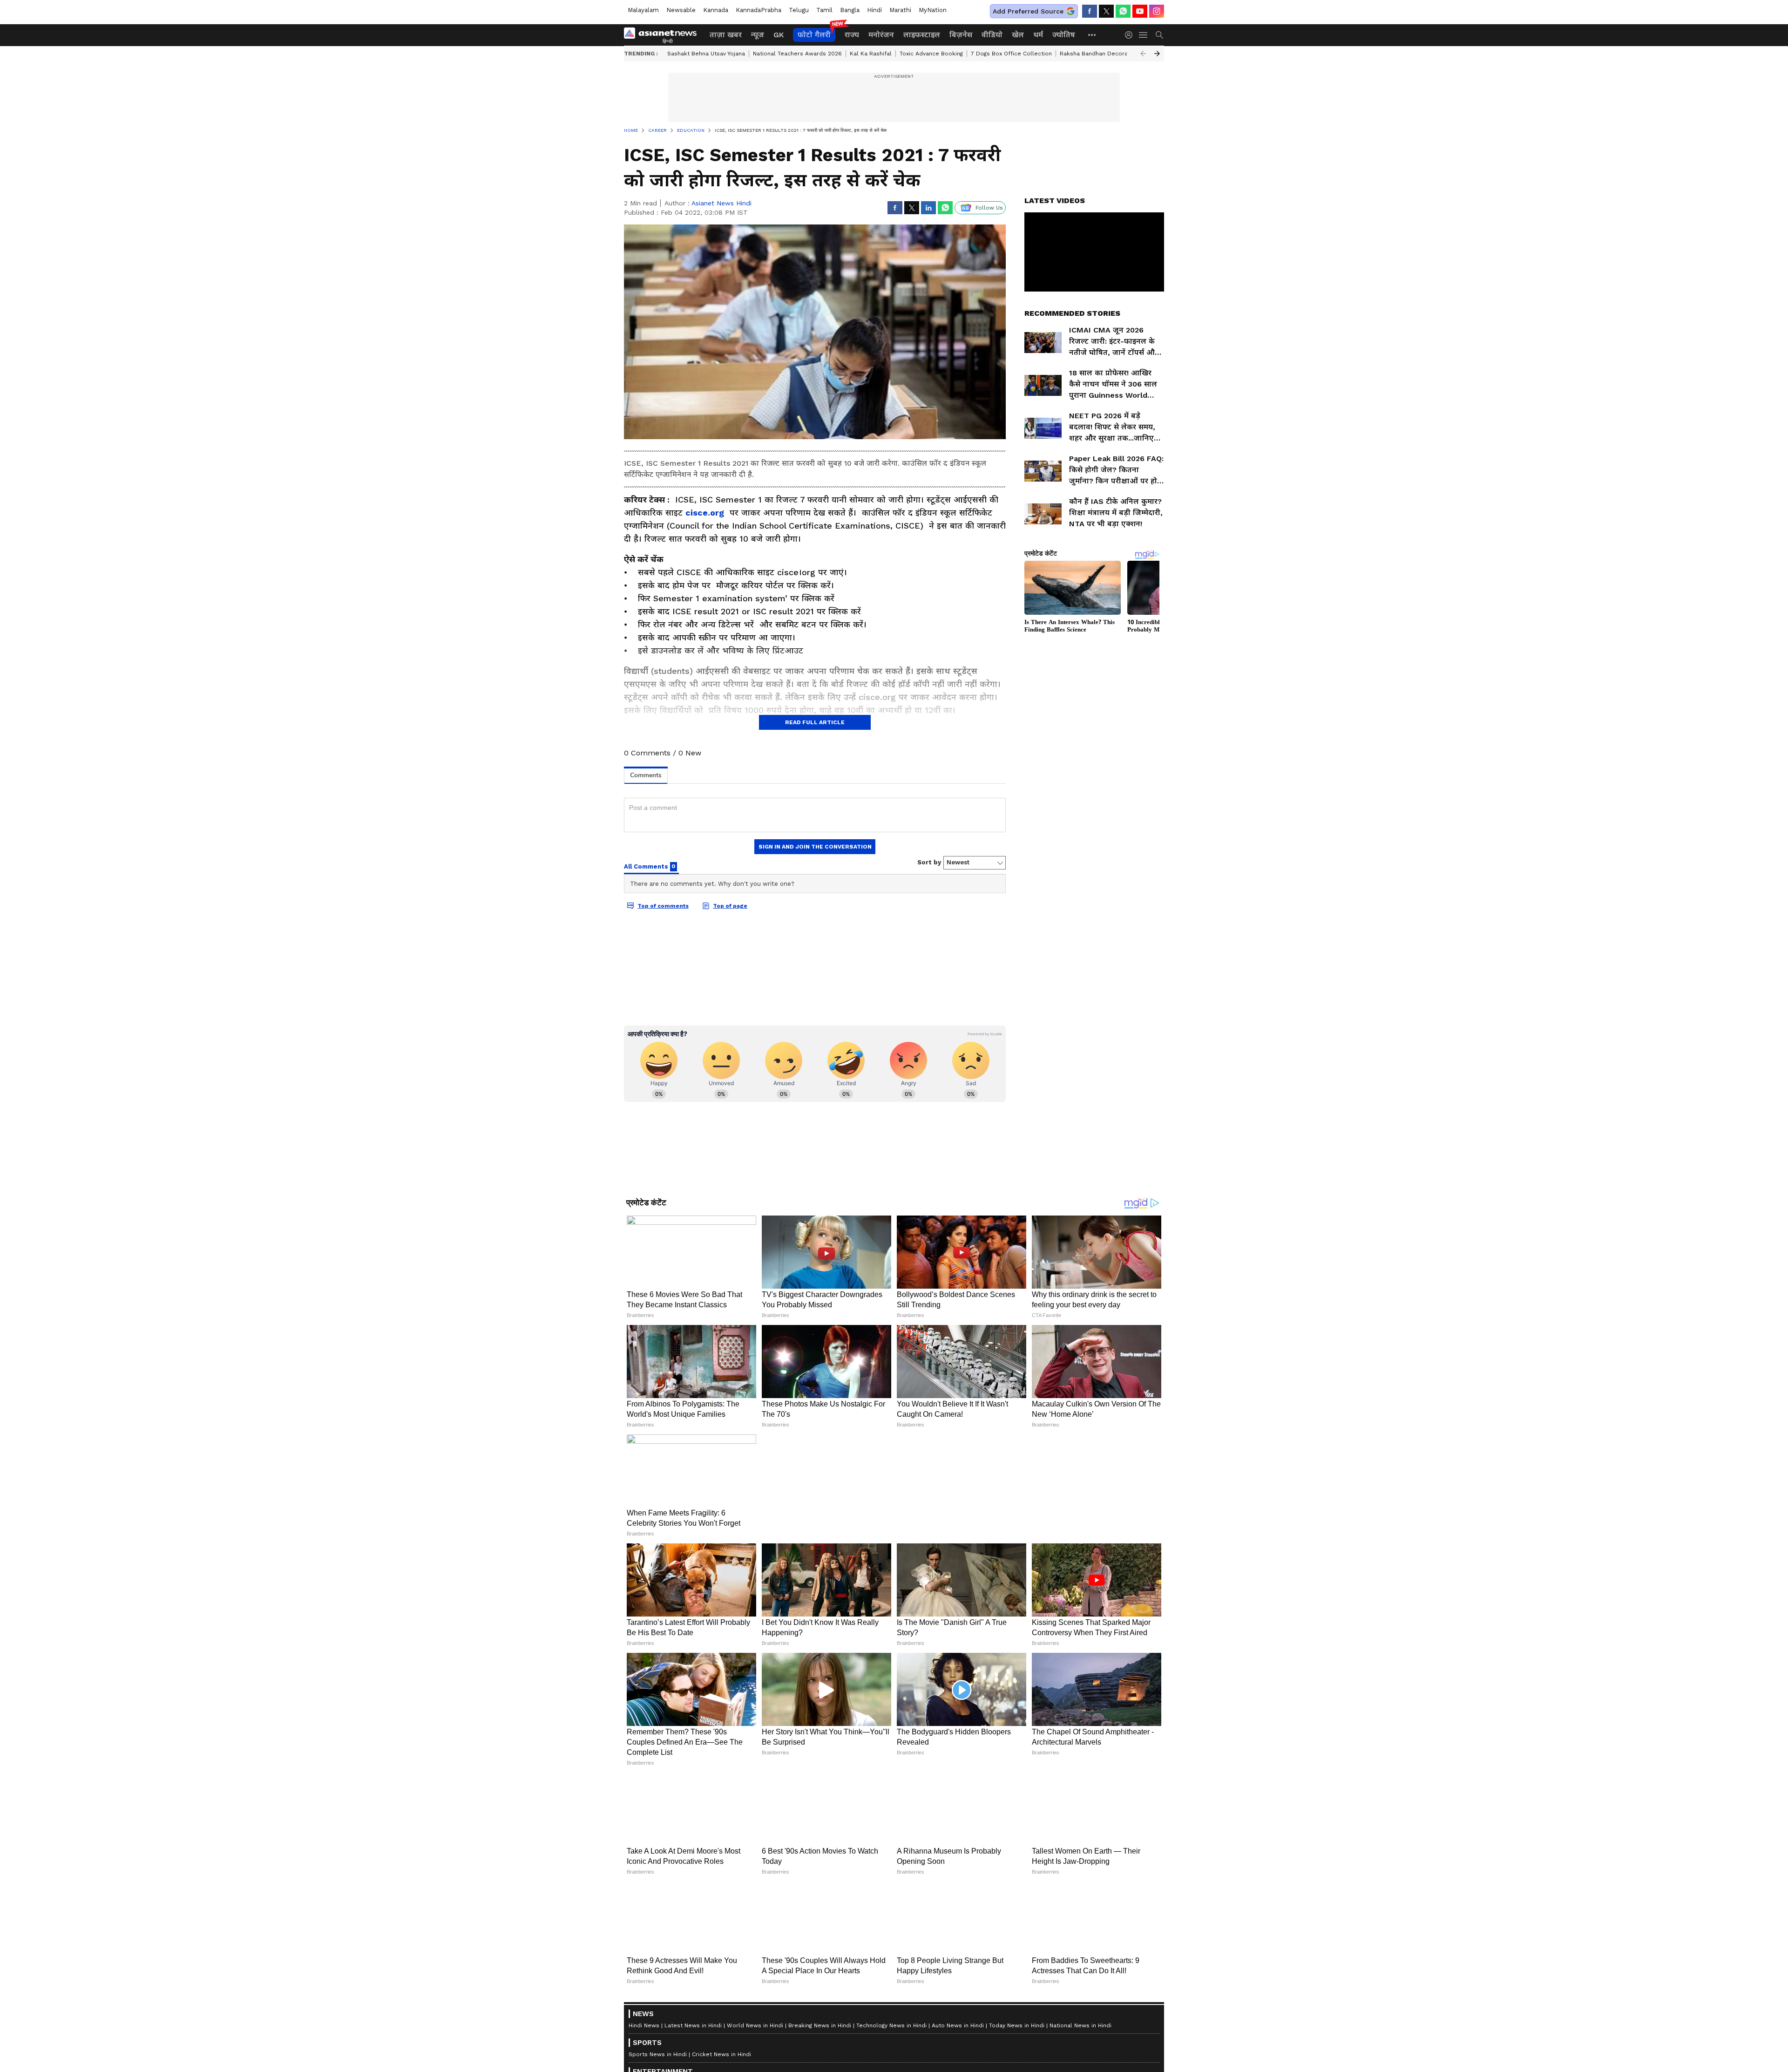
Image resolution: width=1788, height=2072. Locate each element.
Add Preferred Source (1028, 11)
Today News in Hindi (1017, 2025)
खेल (1018, 35)
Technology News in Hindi (891, 2025)
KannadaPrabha (759, 10)
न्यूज (758, 35)
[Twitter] (1106, 11)
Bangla (850, 10)
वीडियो (992, 35)
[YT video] (1140, 11)
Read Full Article (815, 722)
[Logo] (664, 35)
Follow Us (989, 208)
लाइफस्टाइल (922, 35)
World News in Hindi (755, 2025)
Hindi (874, 10)
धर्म (1038, 35)
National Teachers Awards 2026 (797, 54)
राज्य (852, 35)
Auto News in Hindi (958, 2025)
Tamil (824, 10)
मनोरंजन (881, 35)
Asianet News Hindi (721, 203)
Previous (1143, 54)
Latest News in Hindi (693, 2025)
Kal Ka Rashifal (871, 54)
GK (779, 35)
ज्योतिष (1064, 35)
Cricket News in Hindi (721, 2054)
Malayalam (643, 10)
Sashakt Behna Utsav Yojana (706, 54)
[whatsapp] (1123, 11)
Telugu (799, 10)
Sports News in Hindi (658, 2054)
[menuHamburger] (1144, 35)
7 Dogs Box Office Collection (1011, 54)
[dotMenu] (1092, 35)
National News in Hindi (1080, 2025)
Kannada (716, 10)
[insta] (1157, 11)
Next (1157, 54)
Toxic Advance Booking (931, 54)
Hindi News (644, 2025)
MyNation (933, 10)
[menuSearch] (1159, 35)
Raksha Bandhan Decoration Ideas (1108, 54)
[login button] (1131, 35)
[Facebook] (1090, 11)
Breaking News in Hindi (820, 2025)
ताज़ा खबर (726, 35)
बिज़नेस (961, 35)
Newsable (681, 10)
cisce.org (705, 513)
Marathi (900, 10)
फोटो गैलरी (814, 35)
